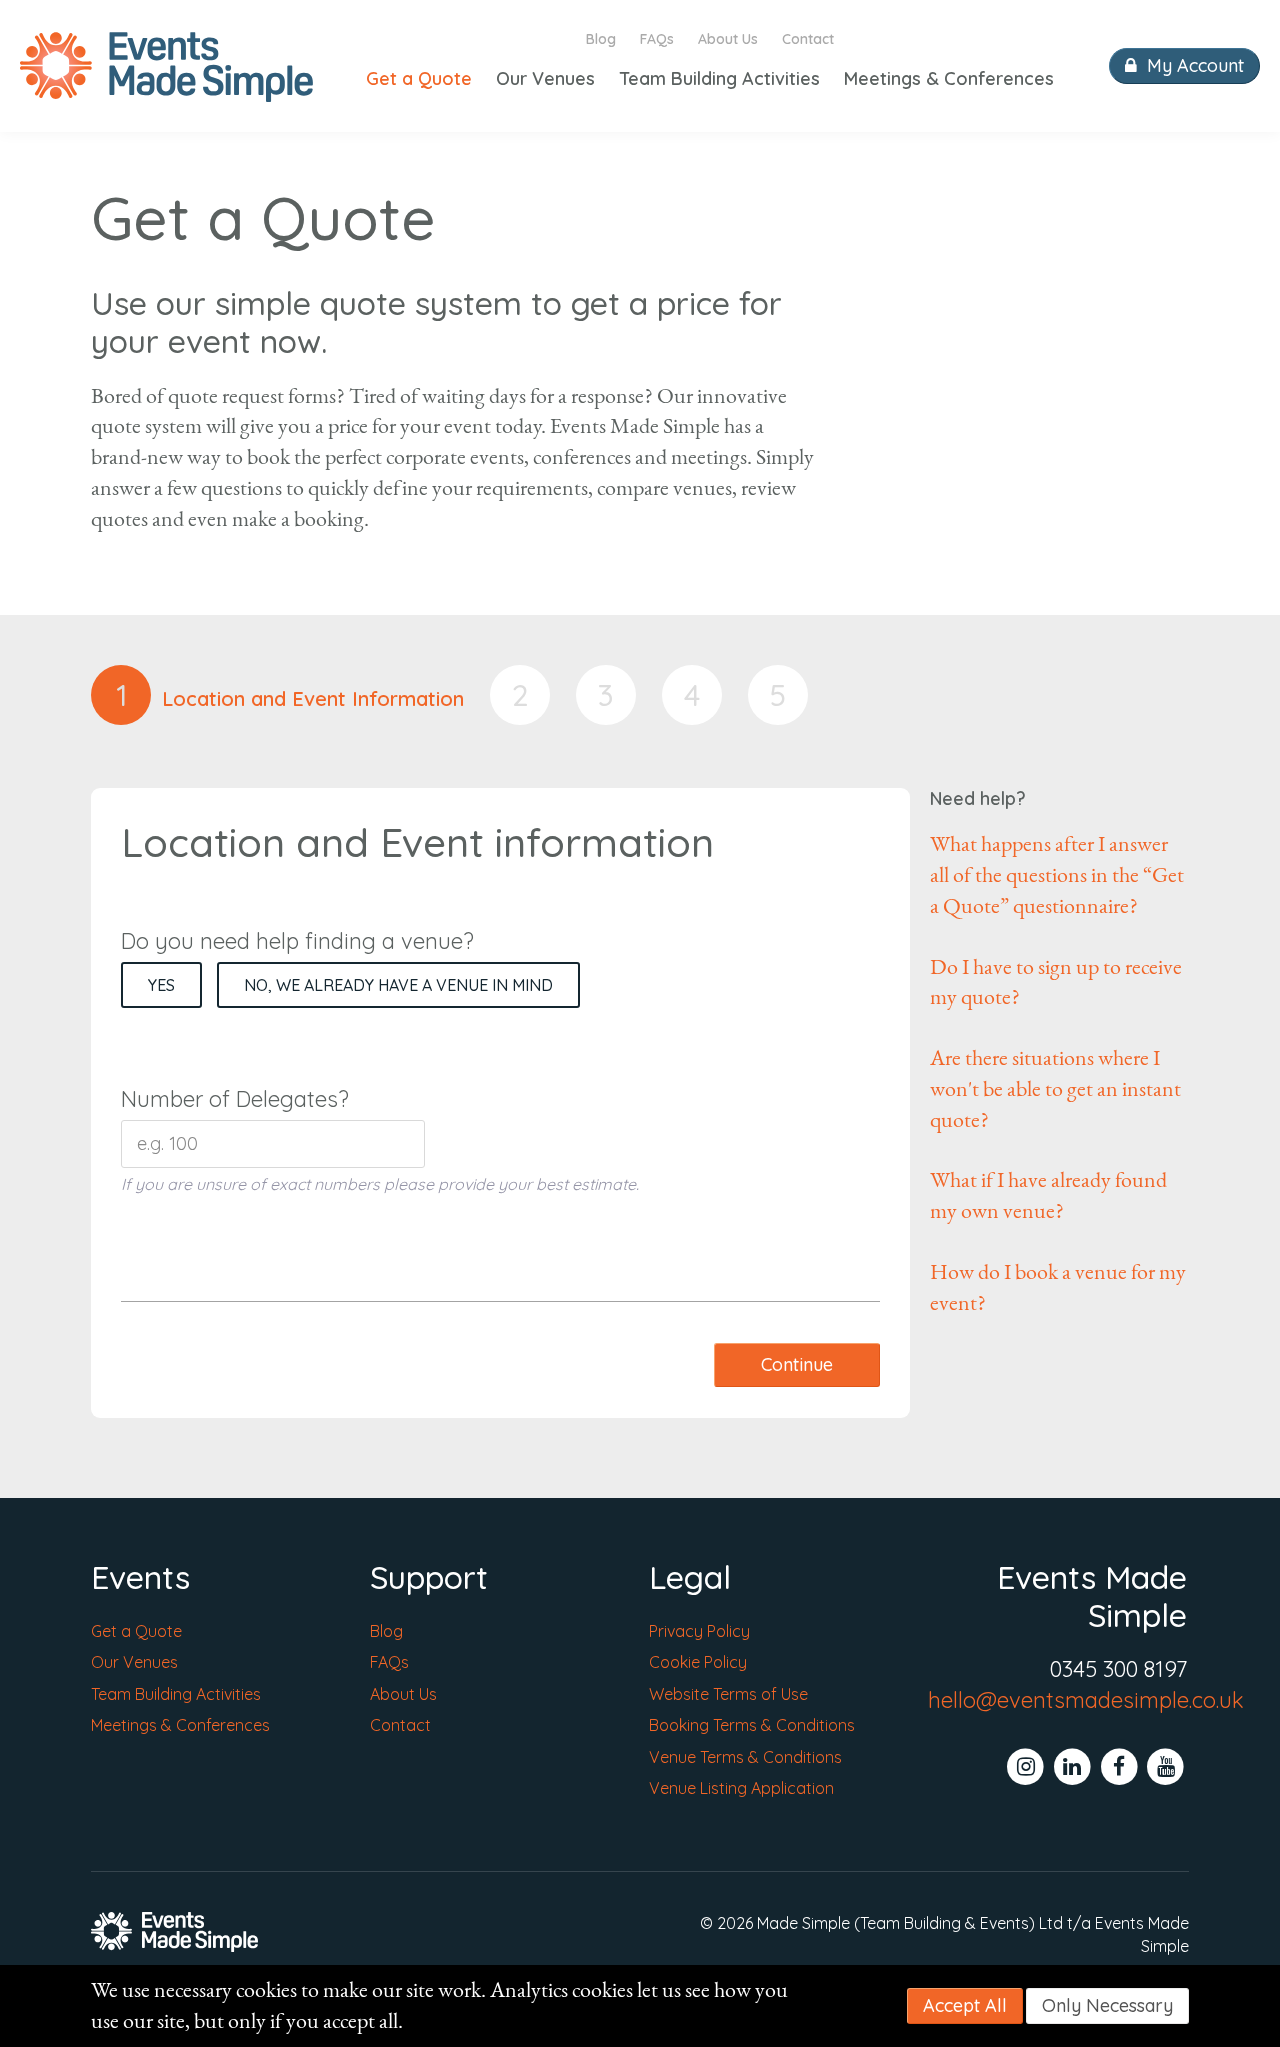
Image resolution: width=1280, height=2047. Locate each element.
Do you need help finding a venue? (297, 941)
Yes (161, 985)
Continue (797, 1364)
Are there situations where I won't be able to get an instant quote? (1055, 1089)
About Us (728, 39)
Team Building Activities (719, 78)
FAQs (657, 39)
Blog (601, 39)
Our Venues (545, 78)
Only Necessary (1107, 2005)
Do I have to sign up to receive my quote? (1056, 982)
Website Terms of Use (728, 1694)
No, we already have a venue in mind (398, 985)
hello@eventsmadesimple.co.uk (1086, 1700)
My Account (1193, 65)
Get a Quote (419, 78)
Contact (808, 39)
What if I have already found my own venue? (1048, 1195)
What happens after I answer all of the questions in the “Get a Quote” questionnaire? (1057, 875)
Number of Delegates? (235, 1099)
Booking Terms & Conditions (752, 1725)
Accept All (965, 2005)
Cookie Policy (698, 1662)
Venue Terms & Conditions (745, 1757)
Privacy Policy (699, 1631)
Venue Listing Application (741, 1788)
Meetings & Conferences (949, 78)
